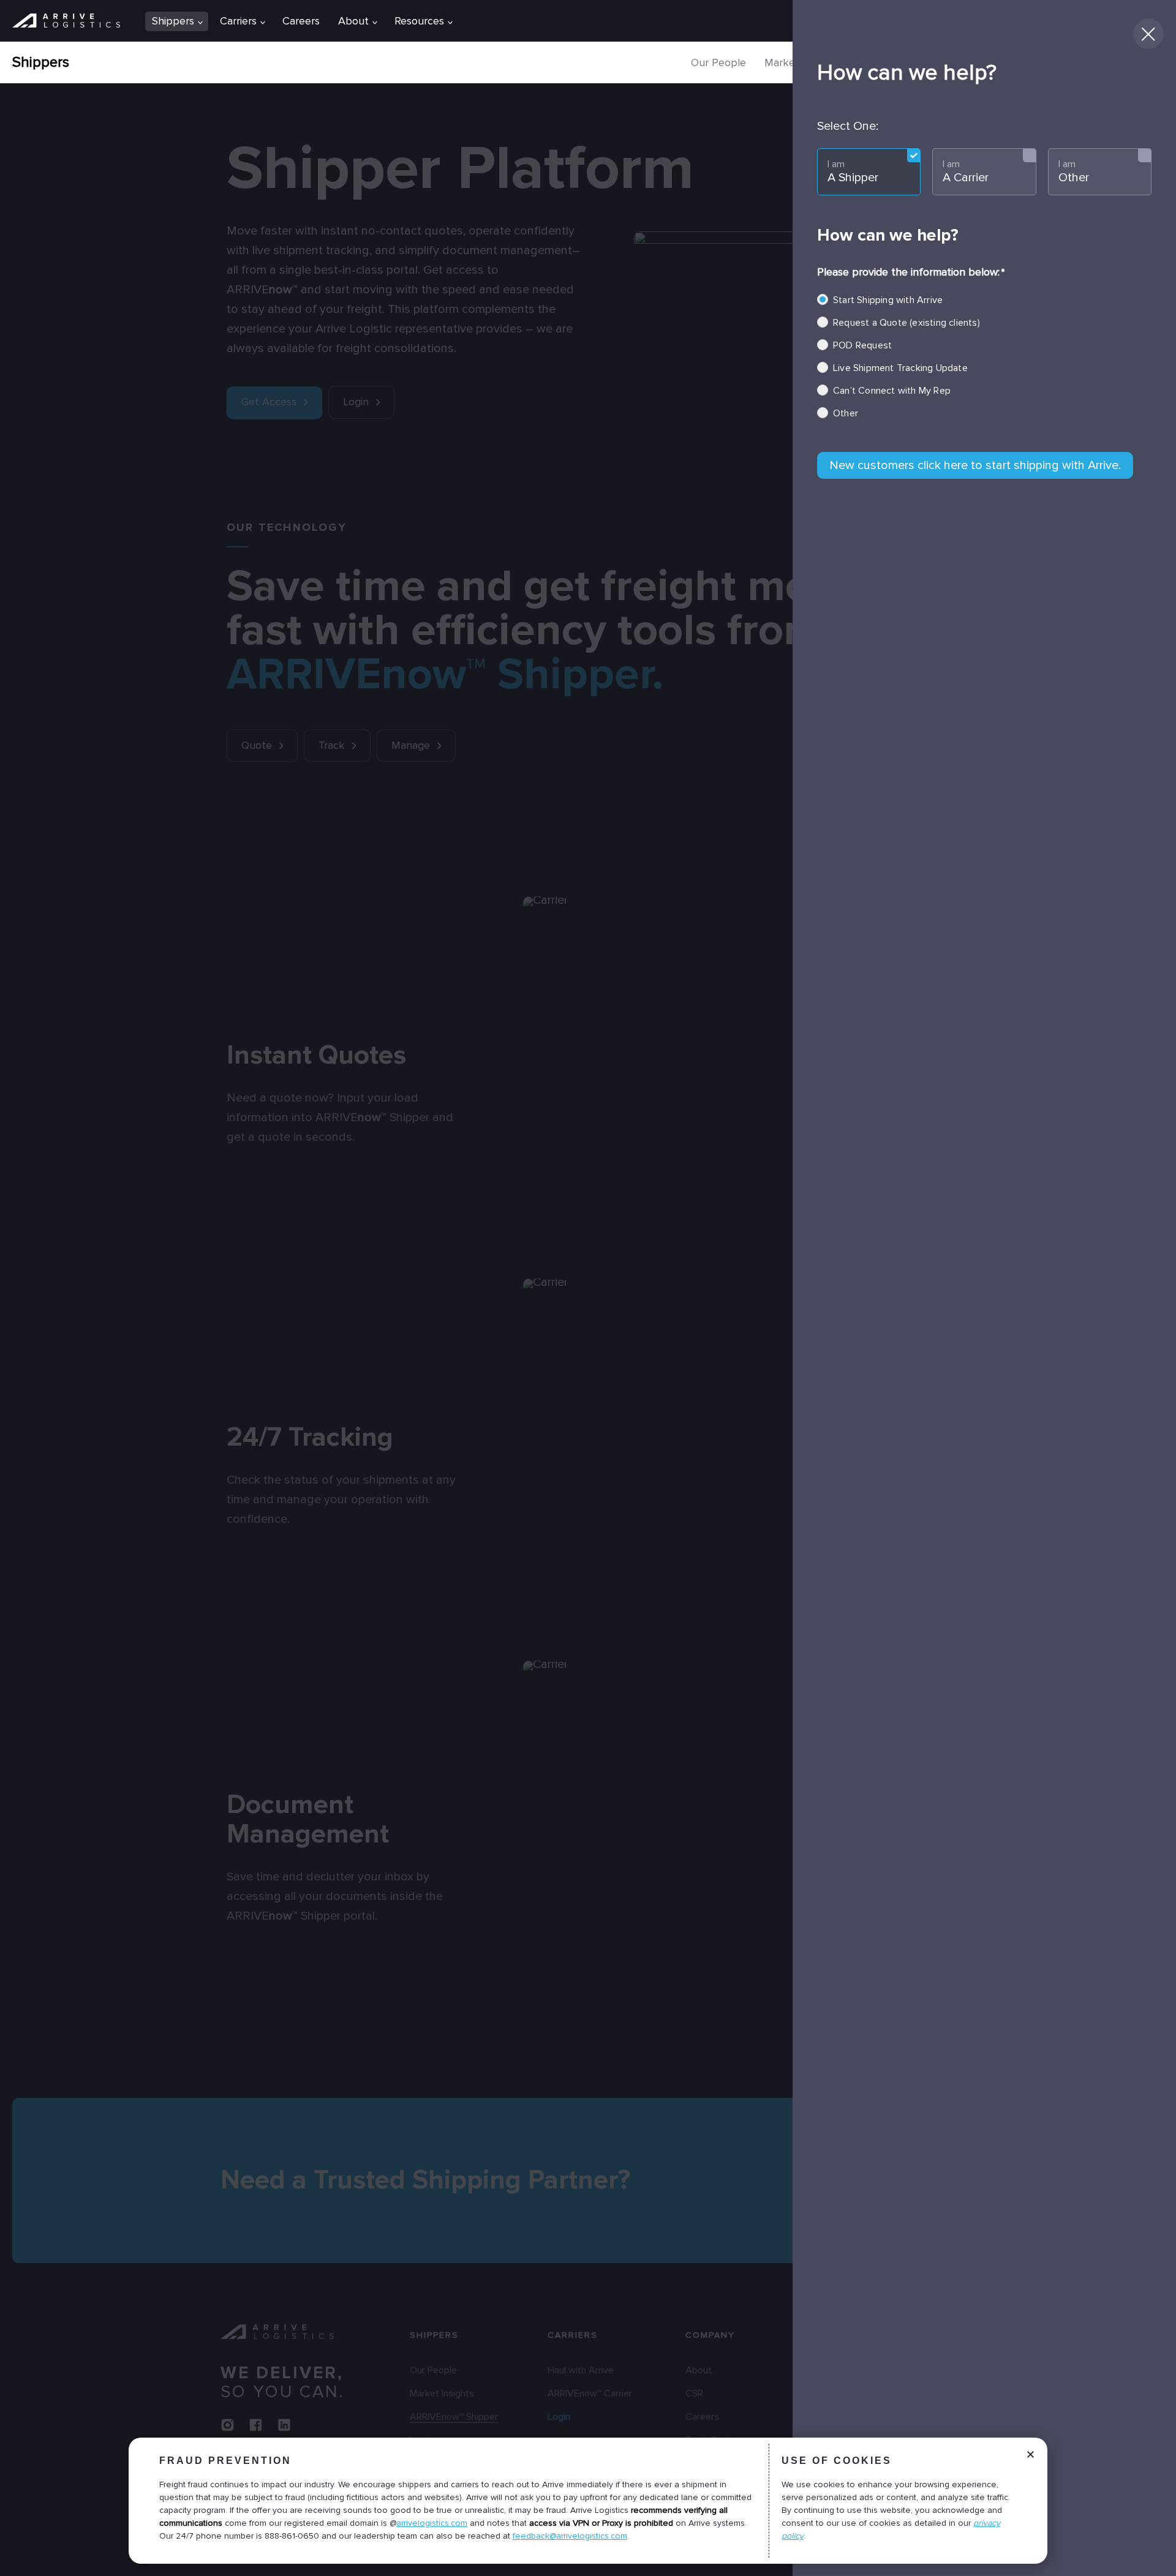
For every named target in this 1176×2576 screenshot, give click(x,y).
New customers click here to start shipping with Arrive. (975, 465)
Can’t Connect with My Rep (892, 391)
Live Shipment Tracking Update (900, 368)
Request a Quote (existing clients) (907, 323)
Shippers (41, 62)
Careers (301, 21)
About (353, 21)
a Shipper (853, 171)
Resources (419, 21)
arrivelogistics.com (432, 2523)
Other (1074, 171)
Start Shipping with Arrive (888, 300)
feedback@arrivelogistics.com (570, 2536)
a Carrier (966, 171)
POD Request (862, 345)
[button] (1031, 2464)
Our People (718, 62)
